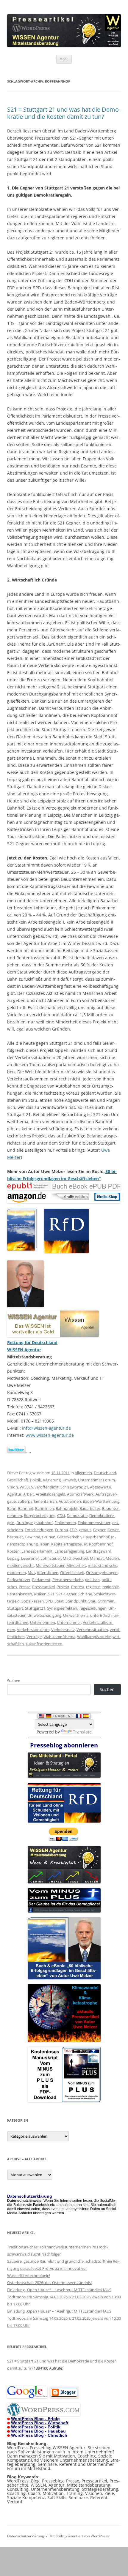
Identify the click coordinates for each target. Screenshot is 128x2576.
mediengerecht (21, 1565)
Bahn (12, 1508)
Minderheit (76, 1565)
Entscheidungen (39, 1530)
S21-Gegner (66, 1594)
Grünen (49, 1537)
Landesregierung (69, 1551)
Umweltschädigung (44, 1615)
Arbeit (29, 1494)
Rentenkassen (20, 1594)
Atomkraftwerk (80, 1494)
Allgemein (83, 1473)
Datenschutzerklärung (26, 2536)
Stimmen (106, 1601)
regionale (111, 1587)
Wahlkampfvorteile (94, 1637)
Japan (45, 1544)
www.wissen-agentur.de (50, 1435)
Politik (36, 1480)
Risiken (40, 1594)
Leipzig (13, 1558)
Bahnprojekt (67, 1508)
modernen (17, 1573)
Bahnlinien (45, 1508)
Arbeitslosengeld (50, 1494)
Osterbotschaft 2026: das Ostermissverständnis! (49, 2283)
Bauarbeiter (90, 1508)
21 (86, 1487)
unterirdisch (101, 1615)
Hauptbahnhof (96, 1537)
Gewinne (32, 1537)
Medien (112, 1558)
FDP (73, 1530)
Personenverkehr (68, 1580)
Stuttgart (15, 1608)
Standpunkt (76, 1601)
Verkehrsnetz (63, 1630)
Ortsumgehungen (102, 1573)
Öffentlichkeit (72, 1573)
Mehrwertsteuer (50, 1565)
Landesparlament (37, 1551)
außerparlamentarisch (37, 1501)
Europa (61, 1530)
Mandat (97, 1558)
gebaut (85, 1530)
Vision (13, 1487)
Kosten (13, 1551)
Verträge (34, 1637)
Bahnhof (26, 1508)
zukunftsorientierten (44, 1644)
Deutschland (105, 1473)
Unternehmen (43, 1622)
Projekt (63, 1587)
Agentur (14, 1494)
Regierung (52, 1480)
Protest (78, 1587)
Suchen (14, 1681)
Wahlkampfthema (59, 1637)
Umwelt (69, 1480)
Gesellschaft (18, 1480)
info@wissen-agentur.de (46, 1428)
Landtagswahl (98, 1551)
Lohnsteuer (51, 1558)
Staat (59, 1601)
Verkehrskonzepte (33, 1630)
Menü (64, 59)
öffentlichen (48, 1573)
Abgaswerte (100, 1487)
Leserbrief (30, 1558)
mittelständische (103, 1565)
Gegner (99, 1530)
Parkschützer (19, 1580)
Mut (31, 1573)
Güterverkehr (69, 1537)
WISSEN (27, 1487)
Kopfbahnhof (101, 1544)
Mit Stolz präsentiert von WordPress (79, 2536)
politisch (92, 1580)
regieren (93, 1587)
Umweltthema (76, 1615)
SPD (49, 1601)
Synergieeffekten (62, 1608)
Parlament (41, 1580)
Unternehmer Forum (96, 1480)
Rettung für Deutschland (32, 1342)
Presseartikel (43, 1587)
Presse (25, 1587)
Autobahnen (70, 1501)
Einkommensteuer (94, 1523)
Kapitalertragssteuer (69, 1544)
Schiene (85, 1594)
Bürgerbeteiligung (40, 1515)
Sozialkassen (33, 1601)
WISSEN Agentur (24, 1350)
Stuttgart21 (35, 1608)
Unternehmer (69, 1622)
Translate (82, 1732)
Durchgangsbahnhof (35, 1523)
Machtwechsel (75, 1558)
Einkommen (65, 1523)
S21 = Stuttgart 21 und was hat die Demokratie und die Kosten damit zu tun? (64, 113)
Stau (92, 1601)
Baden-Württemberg (101, 1501)
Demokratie (77, 1515)
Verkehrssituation (92, 1630)
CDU (61, 1515)
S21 (51, 1594)
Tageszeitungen (93, 1608)
